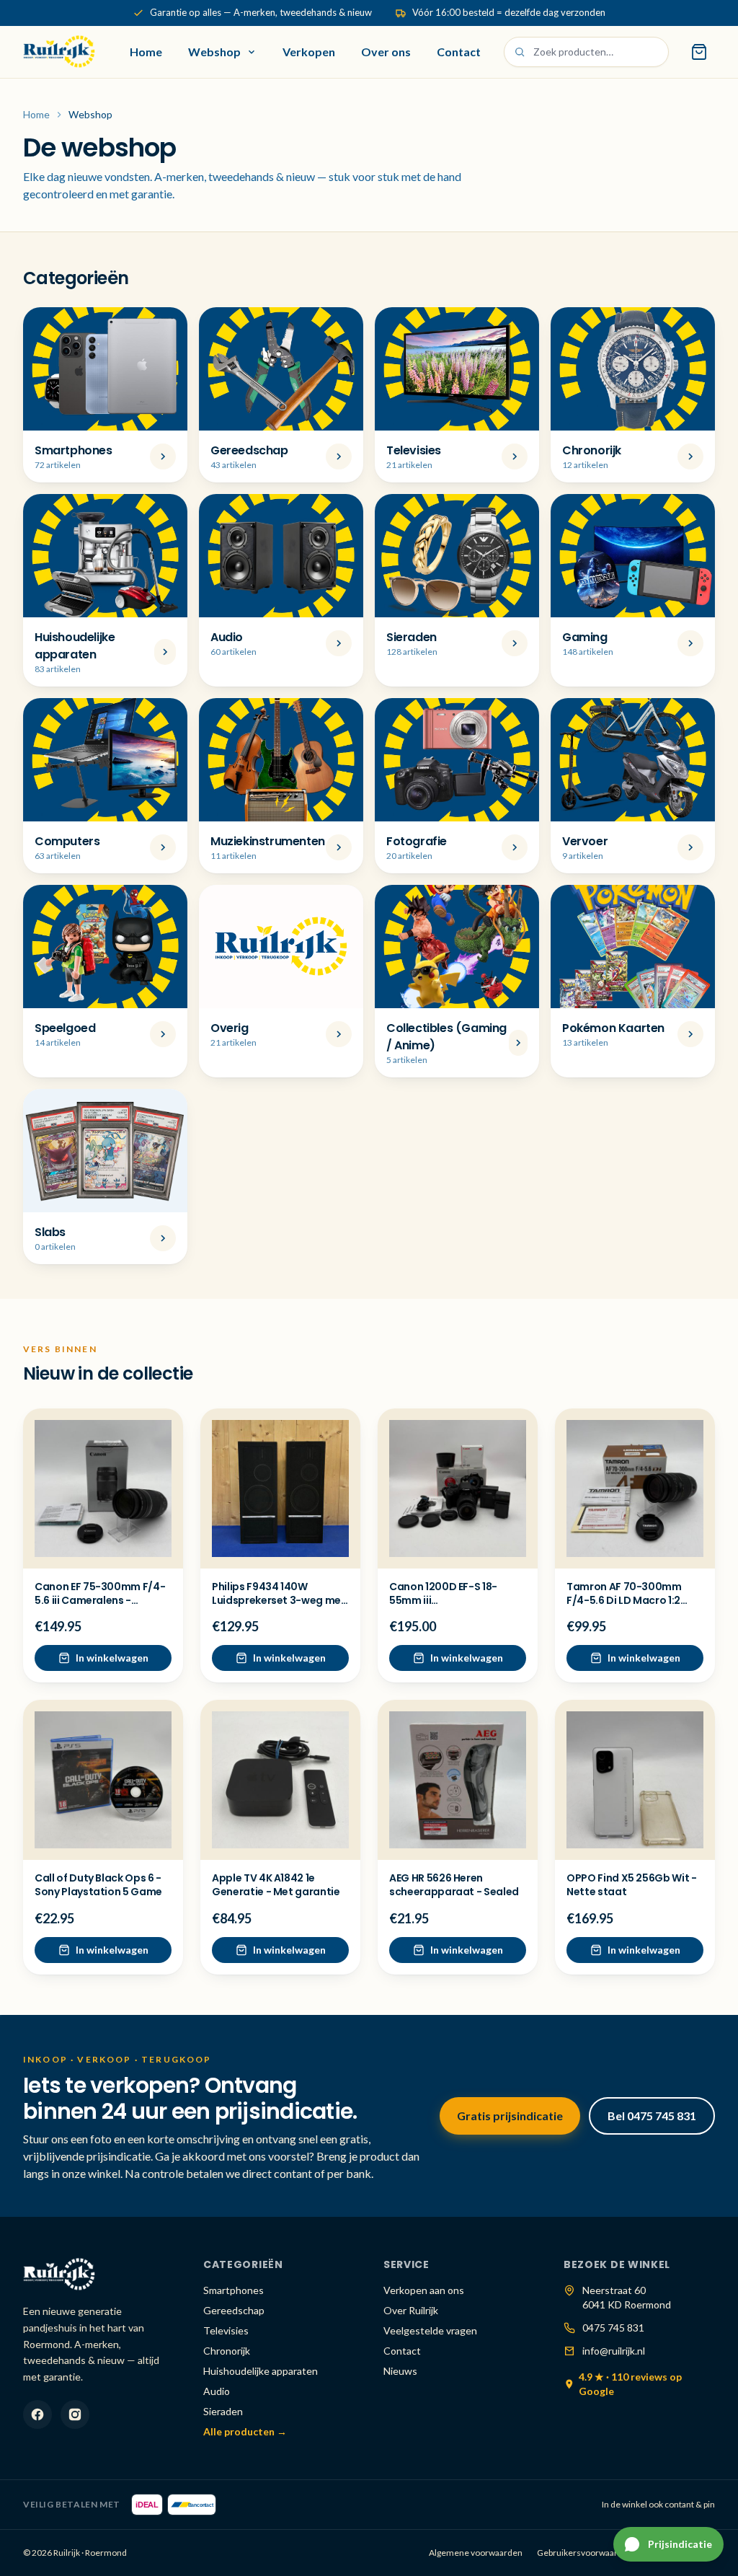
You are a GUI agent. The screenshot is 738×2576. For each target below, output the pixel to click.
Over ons (386, 52)
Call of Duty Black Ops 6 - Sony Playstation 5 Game (98, 1885)
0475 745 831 (613, 2328)
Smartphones (234, 2290)
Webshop (214, 52)
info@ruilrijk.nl (614, 2351)
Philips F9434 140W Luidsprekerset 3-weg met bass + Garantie (279, 1601)
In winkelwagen (112, 1658)
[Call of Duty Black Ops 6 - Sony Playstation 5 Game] (103, 1780)
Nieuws (400, 2371)
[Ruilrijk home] (59, 52)
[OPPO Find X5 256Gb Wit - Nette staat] (635, 1780)
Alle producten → (245, 2431)
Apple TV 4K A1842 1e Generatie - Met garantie (276, 1885)
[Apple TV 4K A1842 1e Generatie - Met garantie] (280, 1780)
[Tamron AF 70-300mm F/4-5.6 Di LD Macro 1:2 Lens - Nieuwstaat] (635, 1488)
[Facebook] (37, 2414)
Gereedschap (234, 2310)
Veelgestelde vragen (430, 2330)
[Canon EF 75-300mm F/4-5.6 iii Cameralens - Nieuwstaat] (103, 1488)
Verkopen (309, 52)
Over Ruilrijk (411, 2310)
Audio (217, 2391)
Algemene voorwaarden (476, 2553)
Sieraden (223, 2411)
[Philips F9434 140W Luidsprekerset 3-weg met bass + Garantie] (280, 1488)
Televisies (226, 2330)
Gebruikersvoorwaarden (585, 2553)
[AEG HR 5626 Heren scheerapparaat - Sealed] (458, 1780)
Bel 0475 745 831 (652, 2116)
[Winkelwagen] (699, 52)
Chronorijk (227, 2351)
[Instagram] (75, 2414)
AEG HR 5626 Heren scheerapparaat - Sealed (454, 1885)
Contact (459, 52)
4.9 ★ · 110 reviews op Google (630, 2384)
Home (146, 52)
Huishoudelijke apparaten (261, 2371)
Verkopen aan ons (424, 2290)
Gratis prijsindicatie (510, 2116)
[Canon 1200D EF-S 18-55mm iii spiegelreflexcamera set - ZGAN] (458, 1488)
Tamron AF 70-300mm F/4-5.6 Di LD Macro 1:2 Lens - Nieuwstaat (624, 1601)
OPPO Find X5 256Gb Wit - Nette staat (632, 1885)
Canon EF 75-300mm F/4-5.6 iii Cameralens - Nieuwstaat (100, 1601)
